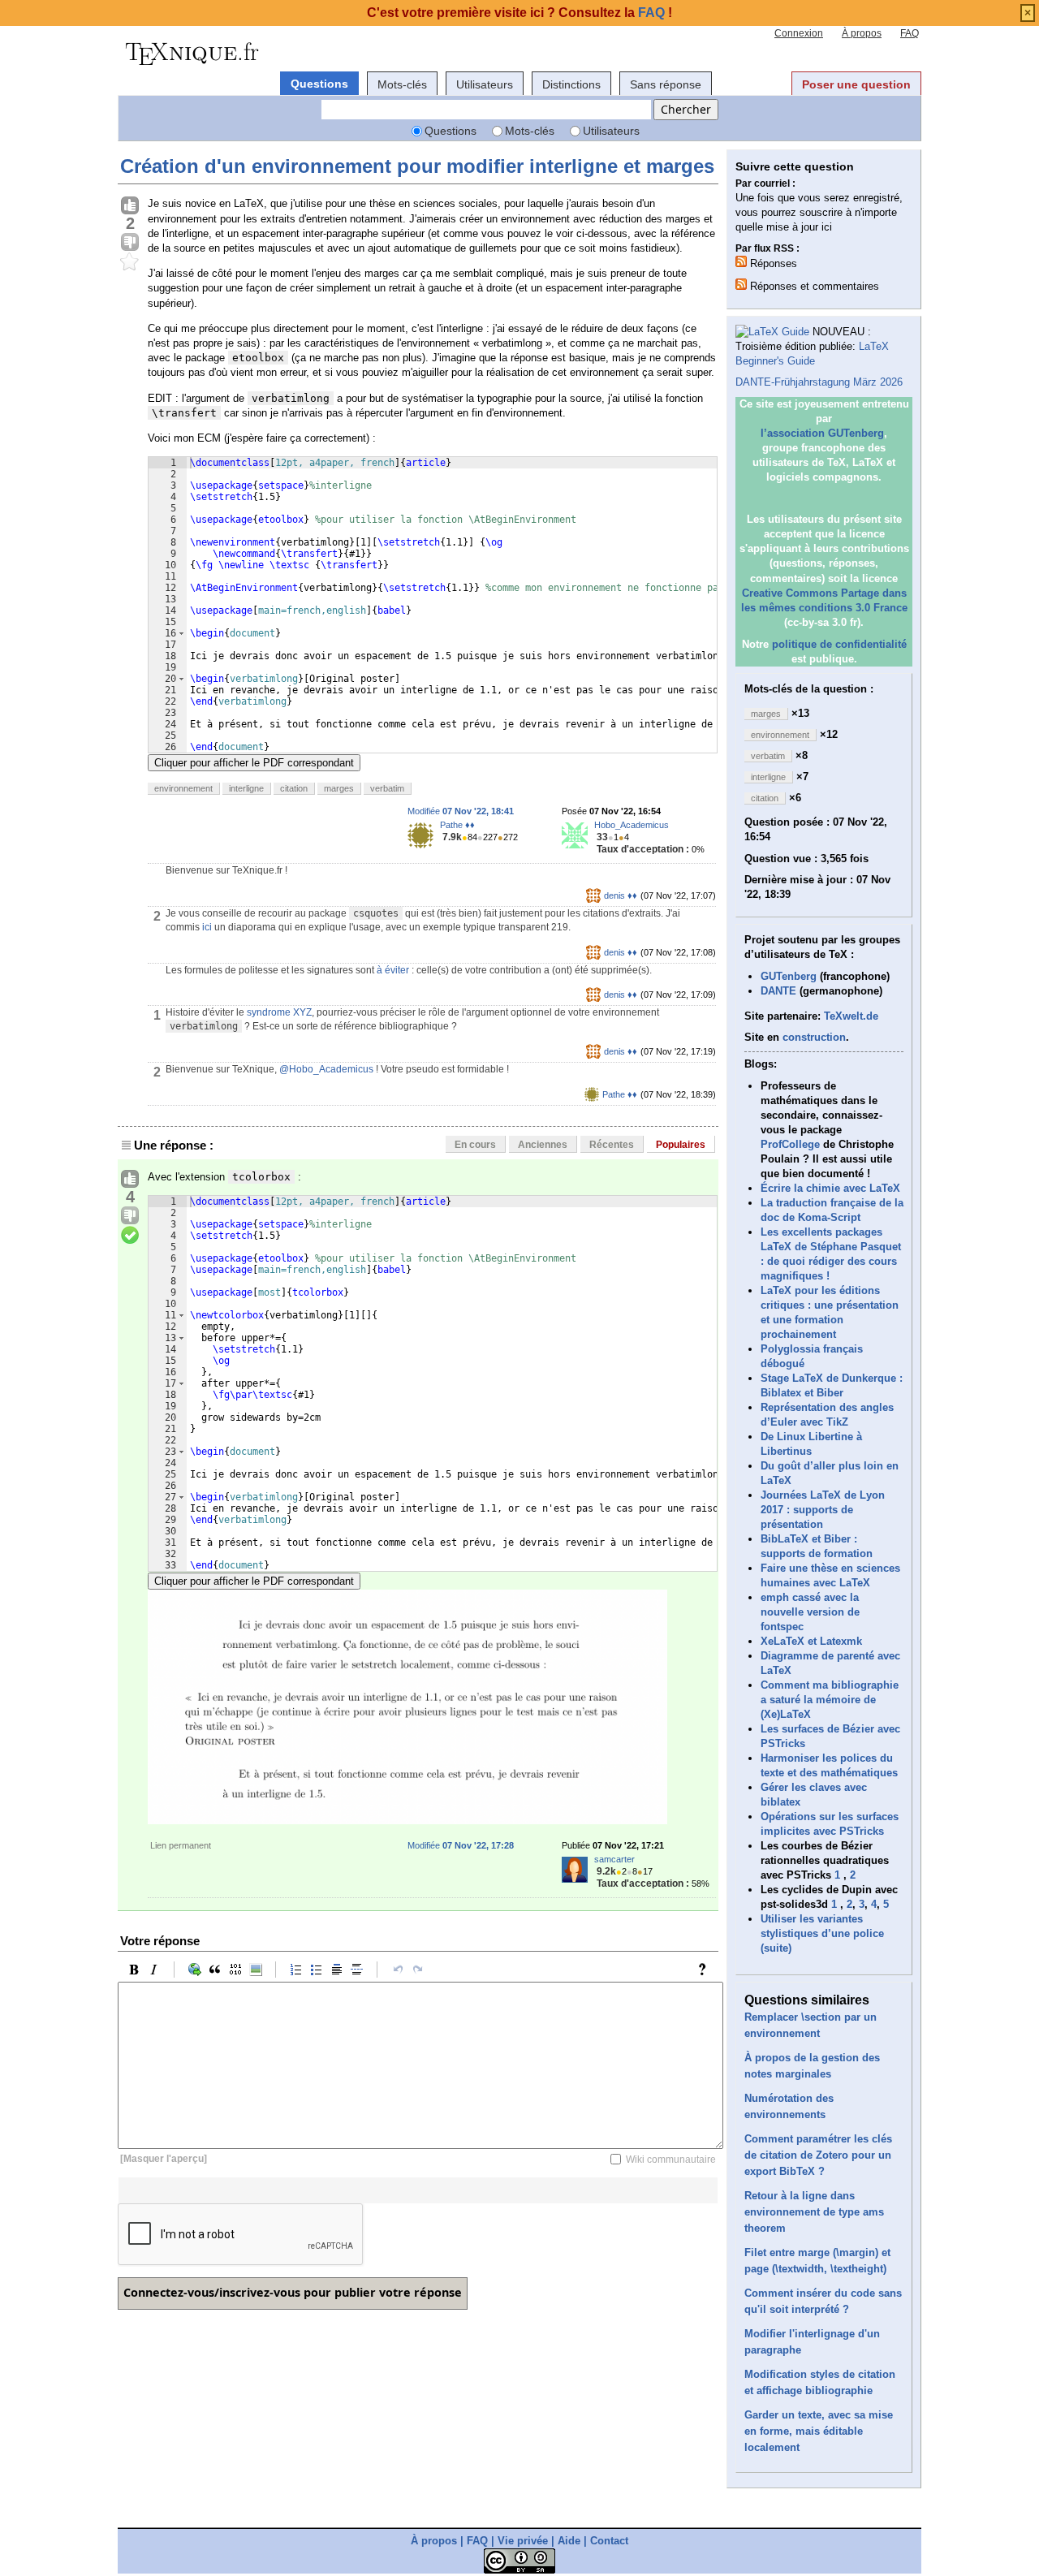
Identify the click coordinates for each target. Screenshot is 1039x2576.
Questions (319, 84)
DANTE (778, 991)
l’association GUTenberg (822, 433)
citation (294, 788)
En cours (475, 1145)
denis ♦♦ (621, 895)
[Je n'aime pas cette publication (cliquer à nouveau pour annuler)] (130, 243)
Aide (569, 2541)
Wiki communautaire (671, 2160)
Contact (609, 2541)
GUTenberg (789, 976)
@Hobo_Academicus (326, 1069)
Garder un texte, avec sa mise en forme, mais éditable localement (819, 2431)
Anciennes (543, 1145)
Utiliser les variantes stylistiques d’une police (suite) (822, 1933)
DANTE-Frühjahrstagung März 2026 (819, 382)
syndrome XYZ (279, 1012)
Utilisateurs (485, 84)
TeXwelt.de (851, 1016)
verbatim (387, 788)
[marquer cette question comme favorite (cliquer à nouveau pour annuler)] (130, 262)
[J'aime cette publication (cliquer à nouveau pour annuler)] (130, 206)
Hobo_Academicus (632, 825)
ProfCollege (790, 1144)
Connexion (799, 33)
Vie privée (523, 2541)
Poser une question (856, 84)
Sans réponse (666, 84)
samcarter (614, 1859)
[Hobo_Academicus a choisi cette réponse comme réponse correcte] (130, 1236)
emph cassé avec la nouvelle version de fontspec (810, 1612)
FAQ (910, 33)
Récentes (612, 1145)
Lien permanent (181, 1845)
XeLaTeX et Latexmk (811, 1641)
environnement (183, 788)
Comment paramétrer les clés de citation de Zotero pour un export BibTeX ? (818, 2155)
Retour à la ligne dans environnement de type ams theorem (814, 2212)
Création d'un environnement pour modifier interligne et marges (417, 166)
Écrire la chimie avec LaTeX (830, 1188)
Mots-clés (402, 84)
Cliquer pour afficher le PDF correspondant (254, 763)
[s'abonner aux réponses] (741, 261)
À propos (862, 33)
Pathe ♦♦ (457, 825)
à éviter (393, 970)
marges (339, 788)
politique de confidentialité (839, 644)
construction (814, 1037)
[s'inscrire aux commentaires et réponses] (741, 284)
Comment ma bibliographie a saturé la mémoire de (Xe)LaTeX (830, 1700)
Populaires (681, 1145)
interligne (246, 788)
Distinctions (571, 84)
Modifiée (461, 811)
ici (207, 927)
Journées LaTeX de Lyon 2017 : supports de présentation (823, 1510)
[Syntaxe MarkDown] (706, 1970)
